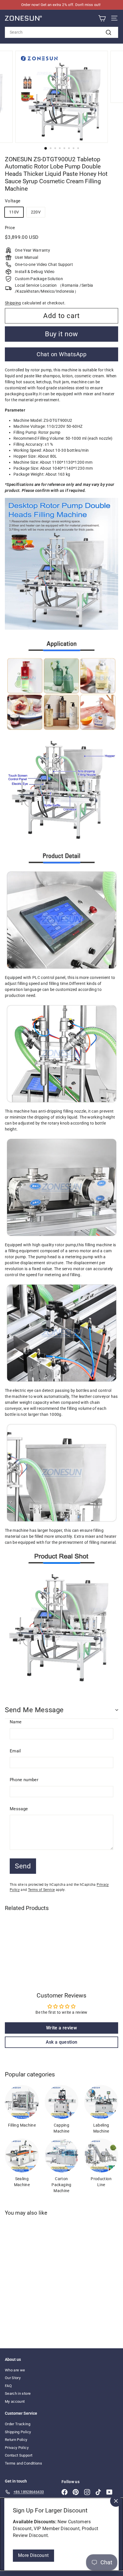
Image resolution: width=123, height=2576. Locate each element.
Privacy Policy (17, 2448)
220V (36, 212)
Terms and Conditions (23, 2463)
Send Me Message (34, 1710)
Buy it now (61, 334)
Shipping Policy (18, 2432)
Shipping (13, 303)
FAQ (8, 2386)
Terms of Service (41, 1890)
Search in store (18, 2393)
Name (16, 1722)
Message (19, 1809)
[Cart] (102, 18)
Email (15, 1751)
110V (14, 212)
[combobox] (61, 32)
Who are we (15, 2370)
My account (15, 2401)
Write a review (61, 2028)
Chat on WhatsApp (61, 354)
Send (23, 1866)
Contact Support (19, 2455)
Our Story (13, 2378)
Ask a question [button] (62, 2042)
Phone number (24, 1780)
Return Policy (16, 2440)
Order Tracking (18, 2424)
